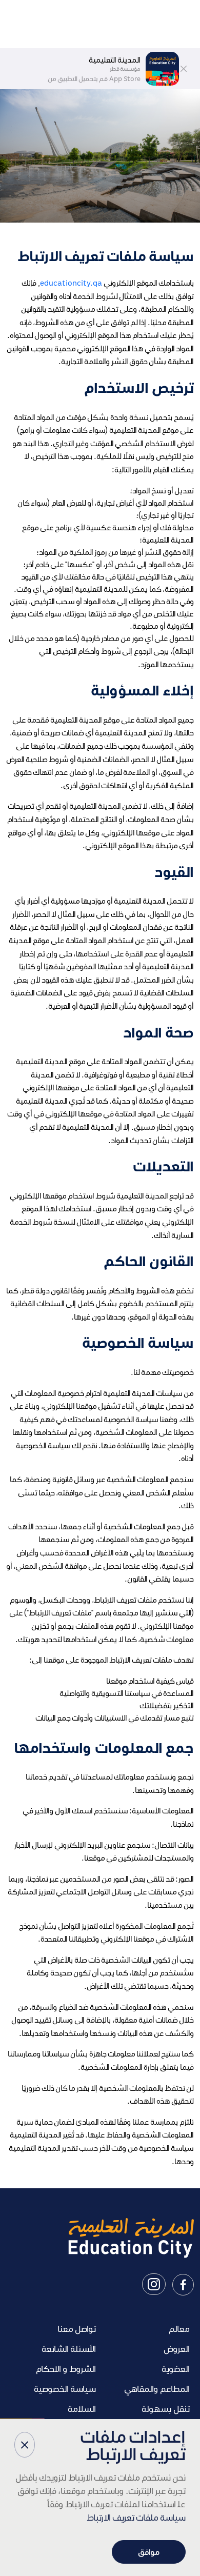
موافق (149, 2552)
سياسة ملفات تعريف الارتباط (136, 2517)
